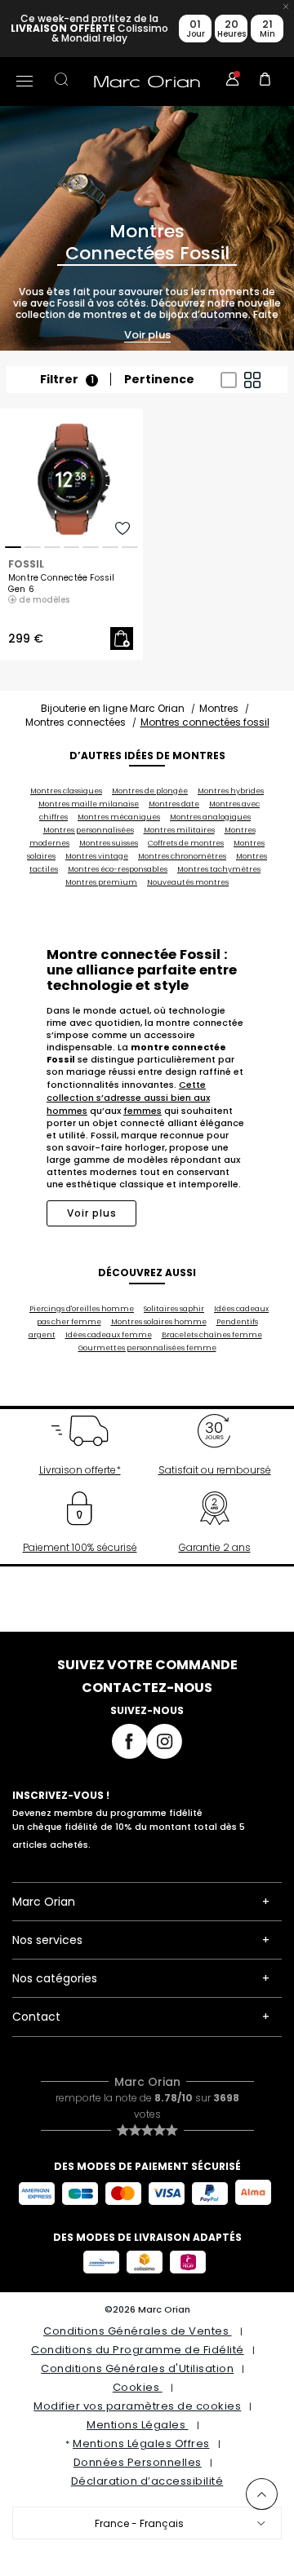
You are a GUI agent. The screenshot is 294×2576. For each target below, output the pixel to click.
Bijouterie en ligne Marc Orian (113, 708)
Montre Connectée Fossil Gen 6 (62, 584)
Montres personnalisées (89, 830)
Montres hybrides (231, 791)
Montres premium (101, 882)
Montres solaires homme (159, 1322)
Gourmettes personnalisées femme (147, 1348)
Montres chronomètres (182, 856)
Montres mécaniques (119, 817)
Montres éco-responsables (118, 869)
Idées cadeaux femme (109, 1335)
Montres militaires (179, 830)
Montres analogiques (210, 817)
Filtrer (67, 380)
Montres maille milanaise (89, 804)
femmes (143, 1111)
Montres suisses (109, 843)
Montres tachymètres (219, 869)
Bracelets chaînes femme (212, 1335)
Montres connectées (76, 722)
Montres (219, 708)
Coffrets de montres (186, 843)
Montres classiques (66, 791)
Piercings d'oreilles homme (82, 1309)
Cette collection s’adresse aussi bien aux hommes (128, 1098)
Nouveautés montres (188, 882)
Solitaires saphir (174, 1309)
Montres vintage (97, 856)
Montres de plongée (150, 791)
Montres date (174, 804)
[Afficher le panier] (265, 82)
